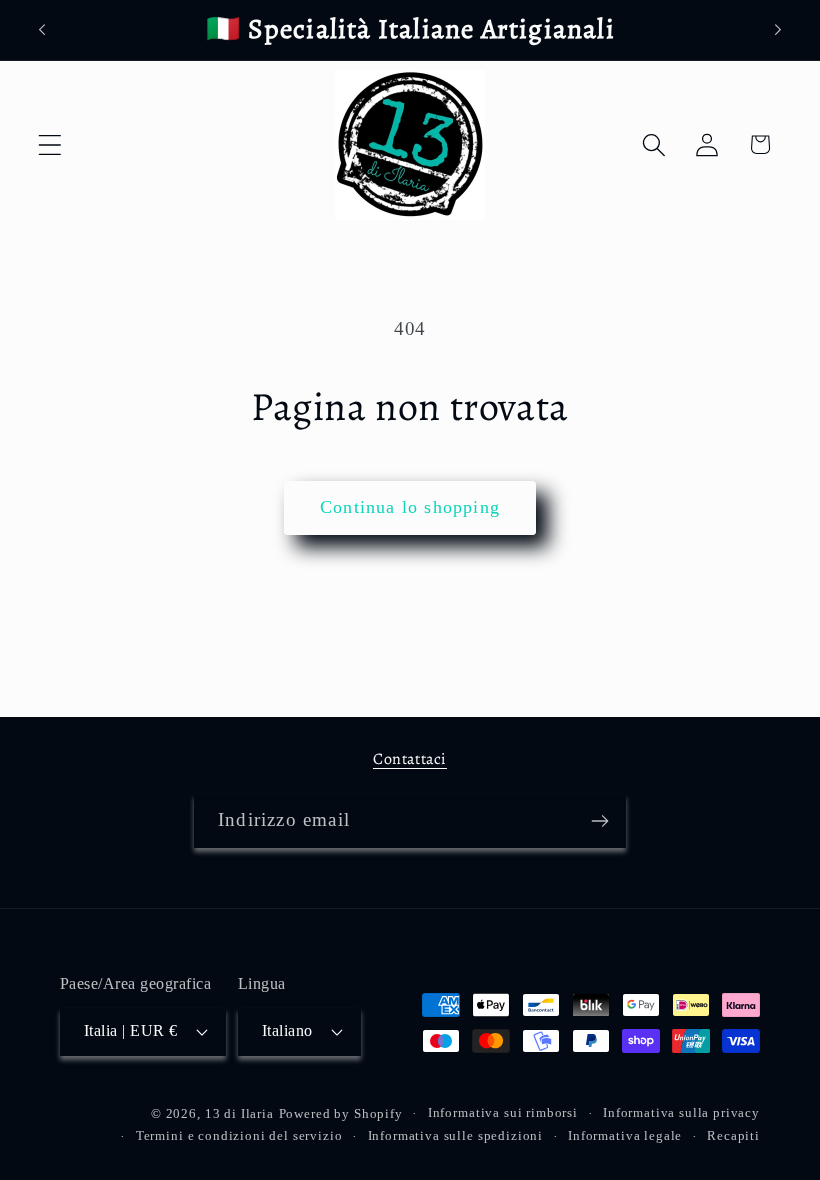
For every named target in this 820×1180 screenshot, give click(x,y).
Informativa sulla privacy (681, 1112)
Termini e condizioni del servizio (239, 1135)
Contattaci (410, 759)
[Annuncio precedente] (42, 30)
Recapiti (733, 1135)
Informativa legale (625, 1135)
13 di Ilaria (239, 1113)
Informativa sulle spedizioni (456, 1135)
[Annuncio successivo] (778, 30)
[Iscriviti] (599, 821)
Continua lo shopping (410, 507)
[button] (50, 144)
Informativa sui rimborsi (503, 1112)
